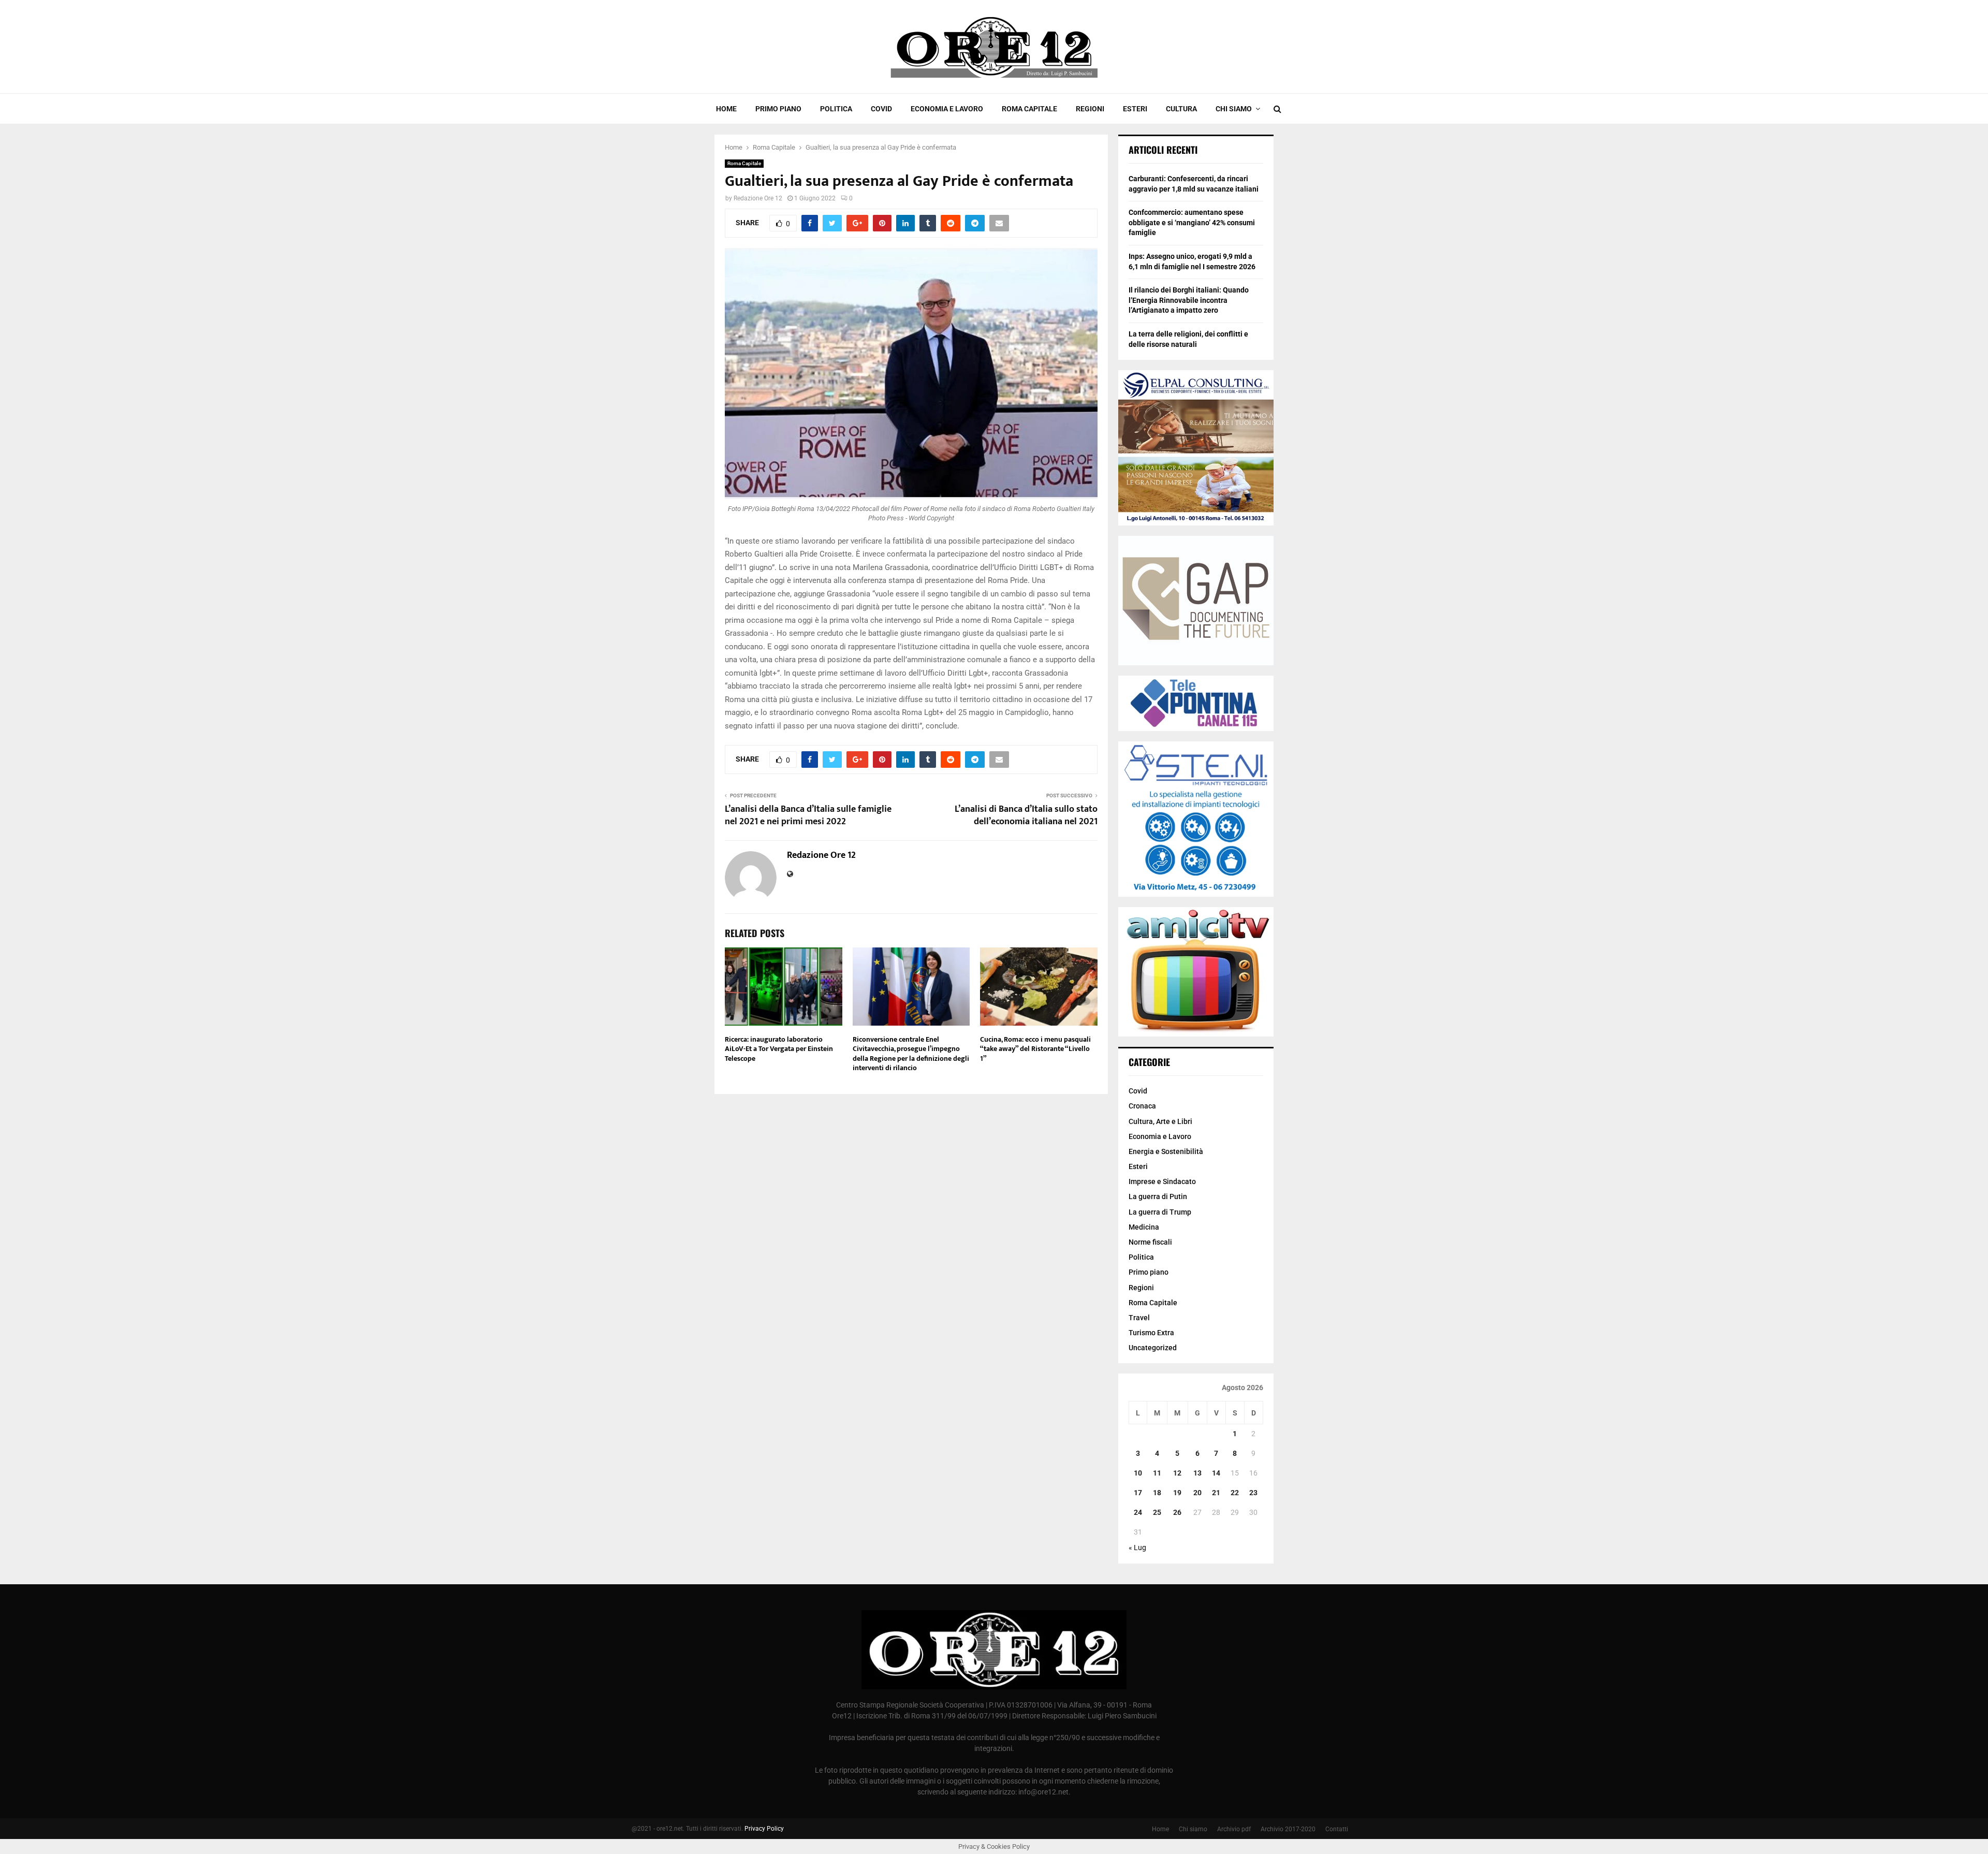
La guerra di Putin (1158, 1196)
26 (1177, 1512)
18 (1157, 1493)
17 (1138, 1493)
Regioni (1090, 109)
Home (726, 109)
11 (1157, 1473)
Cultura (1181, 109)
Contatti (1337, 1829)
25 (1157, 1512)
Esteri (1135, 109)
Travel (1139, 1318)
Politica (836, 109)
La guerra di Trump (1160, 1212)
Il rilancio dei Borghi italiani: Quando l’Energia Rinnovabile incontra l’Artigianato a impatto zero (1189, 300)
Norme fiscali (1150, 1242)
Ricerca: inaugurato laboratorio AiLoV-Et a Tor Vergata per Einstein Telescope (779, 1049)
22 (1235, 1493)
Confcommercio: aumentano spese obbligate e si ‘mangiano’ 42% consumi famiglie (1192, 222)
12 (1177, 1473)
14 (1216, 1473)
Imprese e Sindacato (1162, 1181)
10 (1138, 1473)
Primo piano (778, 109)
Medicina (1144, 1227)
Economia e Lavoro (947, 109)
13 (1197, 1473)
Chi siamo (1234, 109)
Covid (881, 109)
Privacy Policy (764, 1829)
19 (1177, 1493)
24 (1138, 1512)
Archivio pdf (1234, 1829)
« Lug (1137, 1548)
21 (1216, 1493)
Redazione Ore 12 (758, 198)
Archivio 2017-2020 (1288, 1829)
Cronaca (1142, 1106)
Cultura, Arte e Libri (1160, 1121)
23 (1253, 1493)
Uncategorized (1153, 1348)
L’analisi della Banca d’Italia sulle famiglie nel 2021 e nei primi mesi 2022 (808, 815)
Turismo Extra (1151, 1333)
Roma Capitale (1029, 109)
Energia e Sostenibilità (1166, 1151)
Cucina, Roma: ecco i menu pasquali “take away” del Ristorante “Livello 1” (1035, 1049)
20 (1197, 1493)
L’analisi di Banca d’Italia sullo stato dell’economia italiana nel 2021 (1026, 815)
